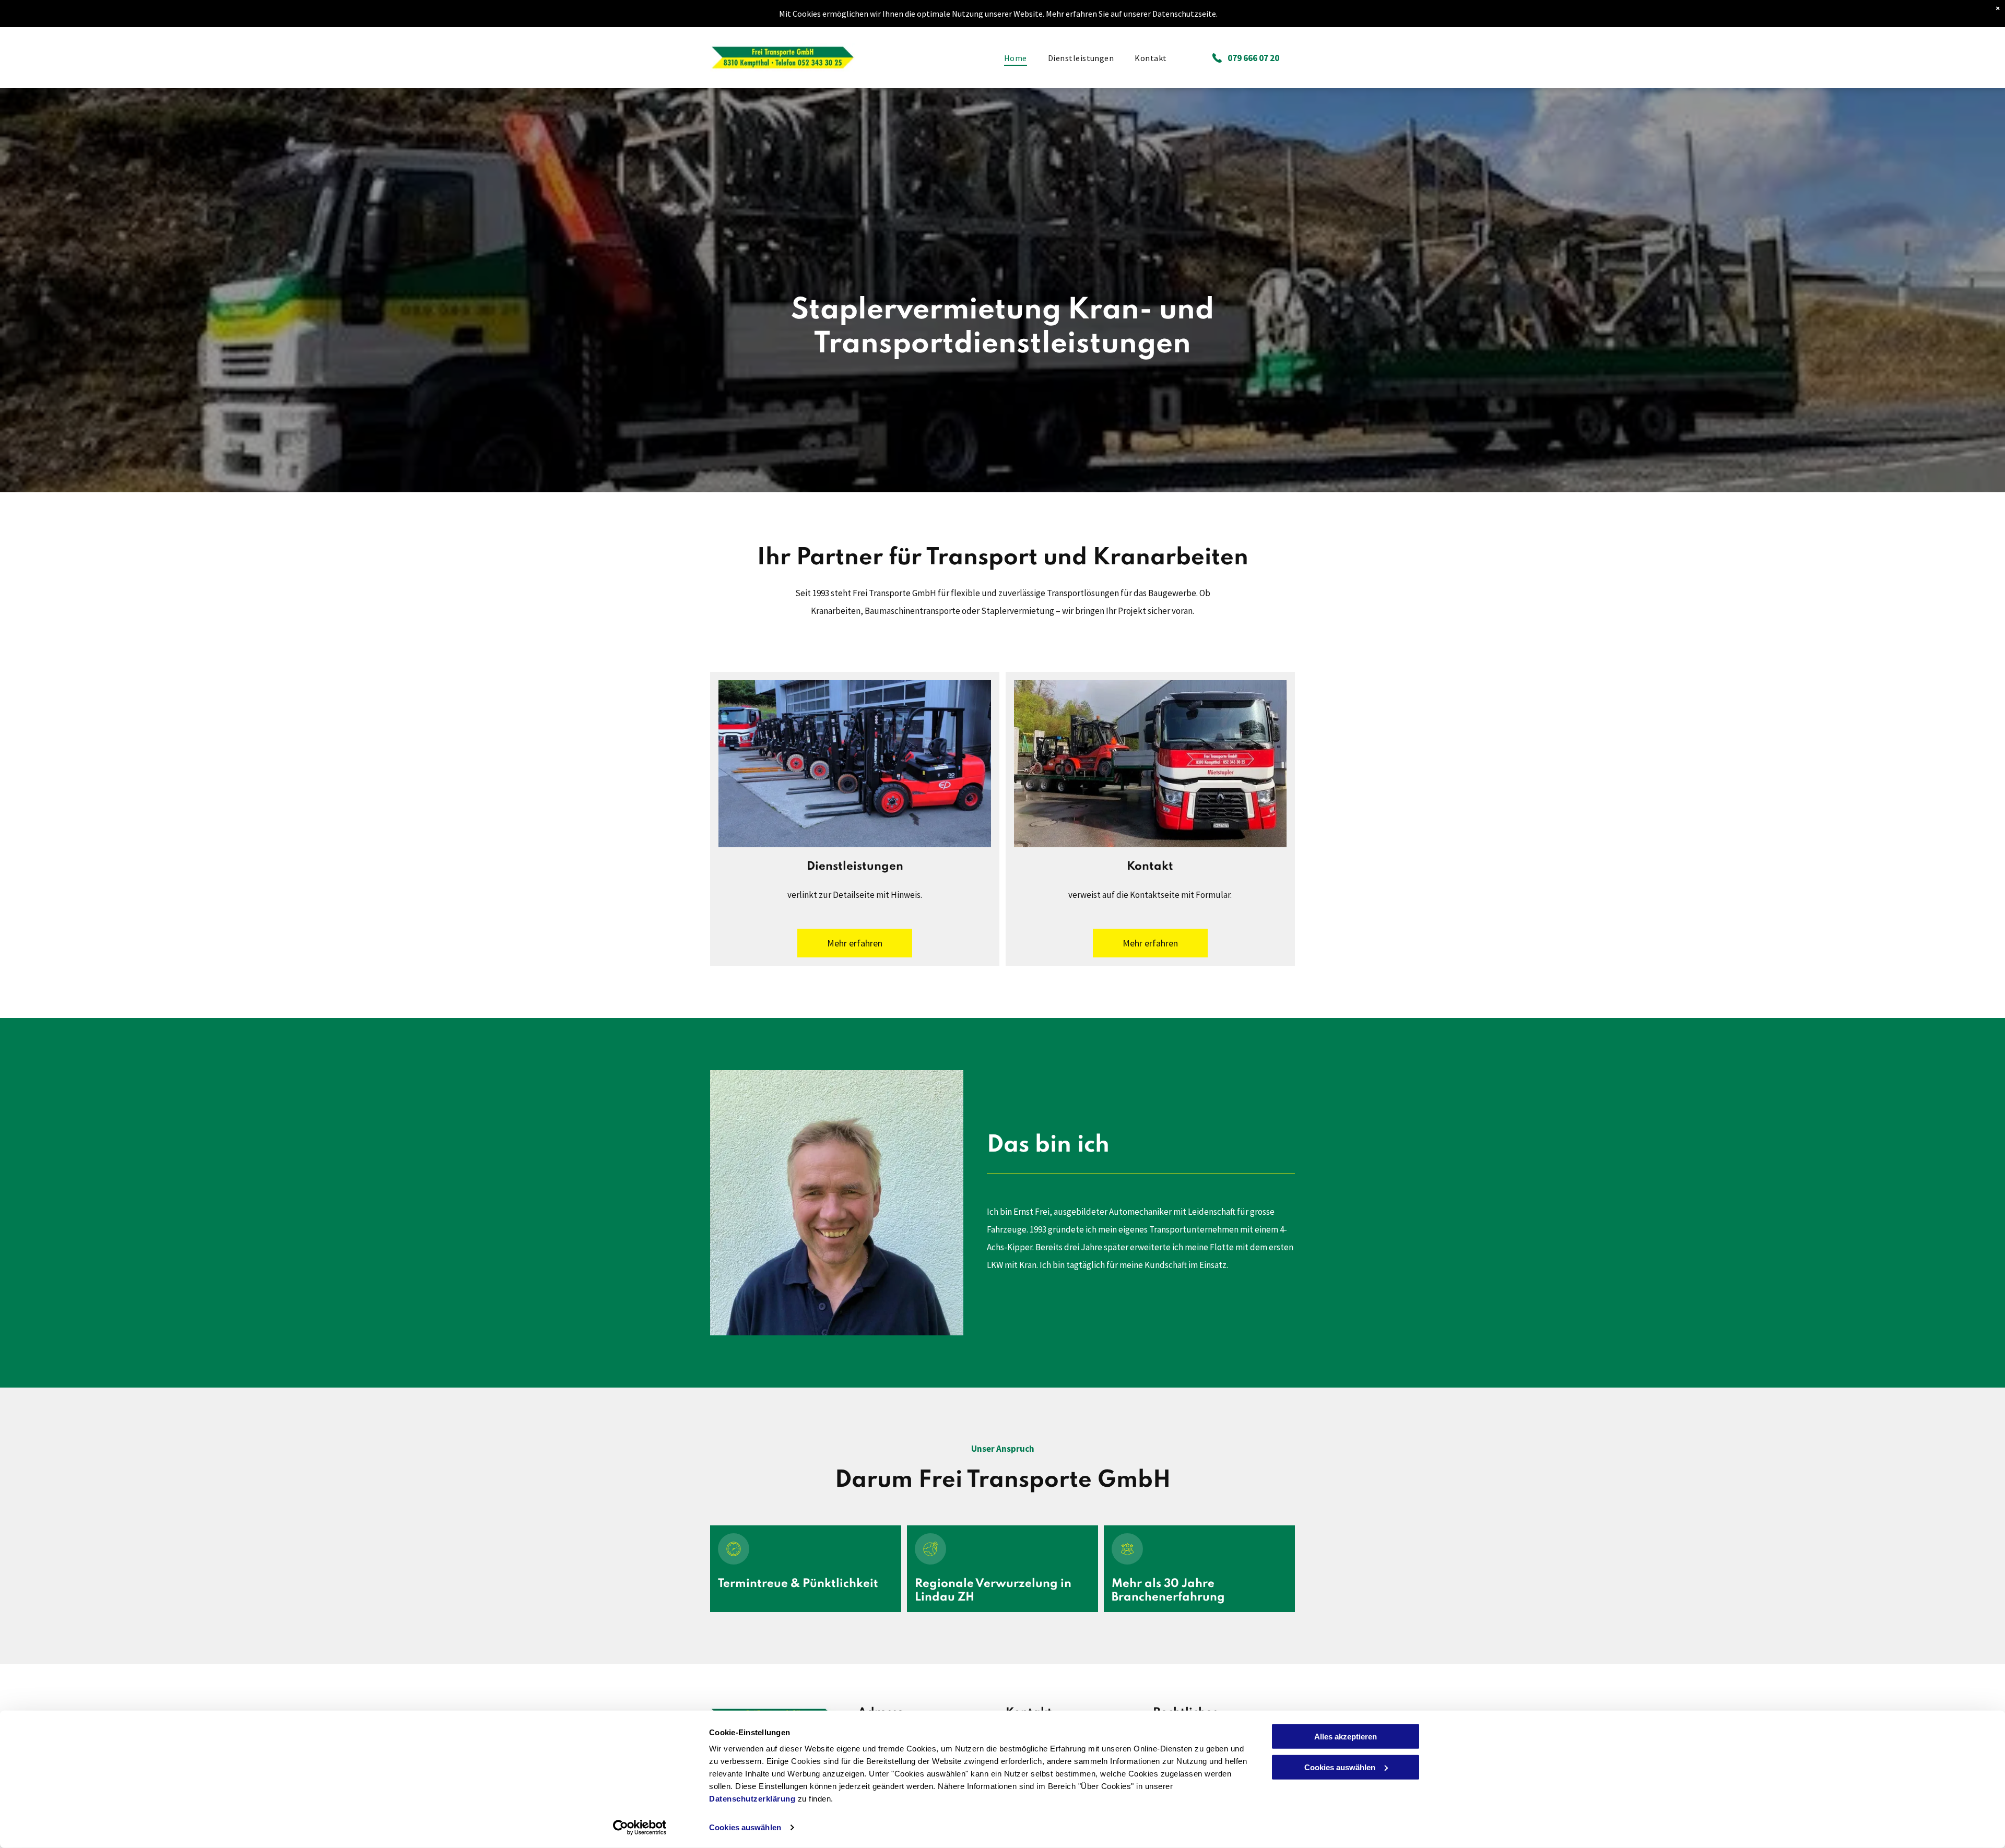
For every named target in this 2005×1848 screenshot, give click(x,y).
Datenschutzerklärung (752, 1799)
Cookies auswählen (745, 1827)
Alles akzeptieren (1346, 1737)
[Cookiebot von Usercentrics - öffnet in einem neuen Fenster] (640, 1828)
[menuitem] (1016, 57)
